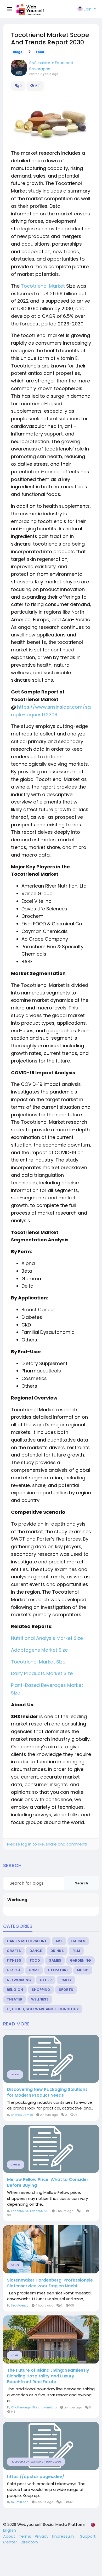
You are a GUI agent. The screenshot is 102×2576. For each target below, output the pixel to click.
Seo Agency (20, 2305)
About (10, 2536)
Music (83, 1970)
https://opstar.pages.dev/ (36, 2477)
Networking (19, 1980)
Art (59, 1941)
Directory (29, 2542)
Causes (78, 1941)
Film (76, 1951)
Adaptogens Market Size (39, 1650)
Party (66, 1980)
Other (46, 1980)
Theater (15, 1999)
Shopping (41, 1990)
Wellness (40, 1999)
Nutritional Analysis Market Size (47, 1638)
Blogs (18, 52)
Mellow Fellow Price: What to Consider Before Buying (48, 2183)
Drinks (57, 1951)
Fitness (14, 1960)
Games (55, 1960)
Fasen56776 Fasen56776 (30, 2211)
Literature (58, 1970)
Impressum (63, 2536)
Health (13, 1970)
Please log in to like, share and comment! (47, 1844)
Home (34, 1970)
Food (40, 52)
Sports (66, 1990)
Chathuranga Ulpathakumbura (34, 2407)
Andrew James (22, 2115)
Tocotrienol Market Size (38, 1662)
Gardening (80, 1960)
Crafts (14, 1951)
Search (82, 1883)
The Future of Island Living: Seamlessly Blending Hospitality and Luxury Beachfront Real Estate (48, 2376)
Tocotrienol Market (43, 286)
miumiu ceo (20, 2502)
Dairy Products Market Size (42, 1673)
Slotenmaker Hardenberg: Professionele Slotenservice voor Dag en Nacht (50, 2283)
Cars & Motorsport (27, 1941)
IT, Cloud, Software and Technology (43, 2009)
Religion (15, 1990)
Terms (25, 2536)
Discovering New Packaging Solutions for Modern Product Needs (47, 2092)
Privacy (42, 2536)
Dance (36, 1951)
